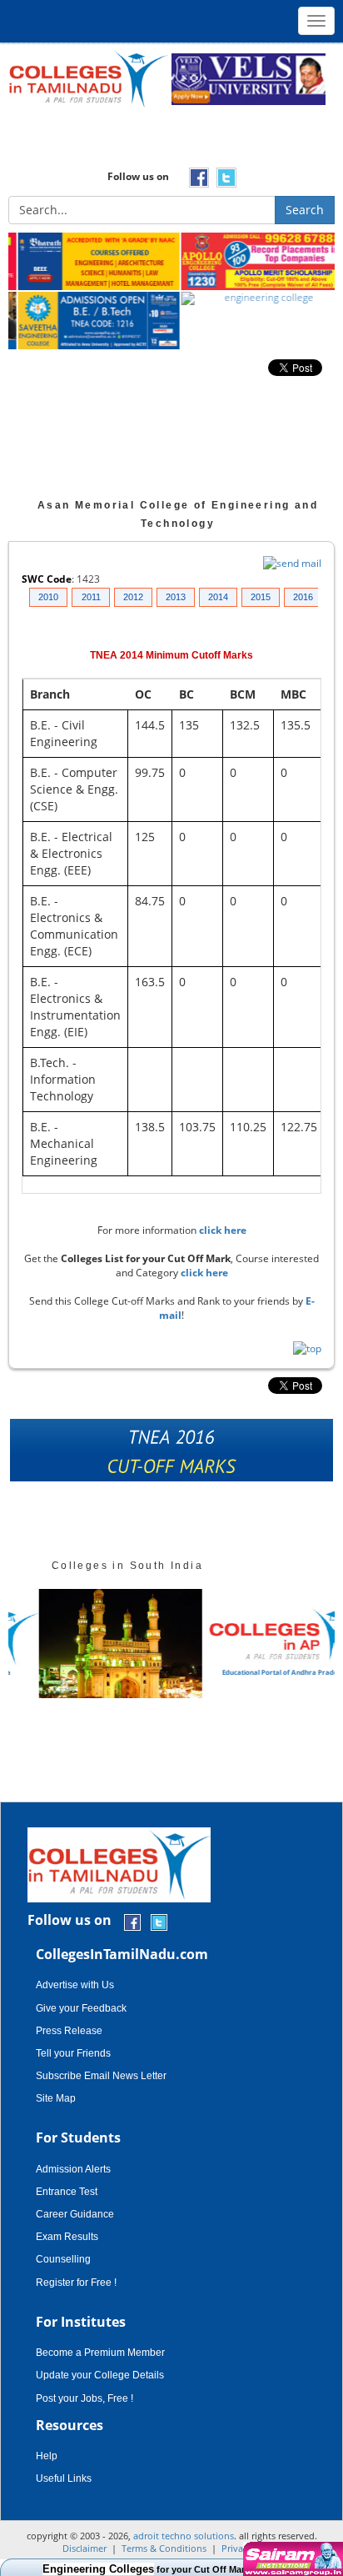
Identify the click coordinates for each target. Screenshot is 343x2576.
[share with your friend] (172, 1454)
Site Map (56, 2098)
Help (47, 2456)
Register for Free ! (76, 2283)
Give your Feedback (81, 2008)
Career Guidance (75, 2214)
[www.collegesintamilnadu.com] (88, 78)
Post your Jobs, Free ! (85, 2398)
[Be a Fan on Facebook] (132, 1921)
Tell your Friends (73, 2053)
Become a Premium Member (100, 2353)
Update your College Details (100, 2375)
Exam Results (67, 2237)
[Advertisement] (171, 143)
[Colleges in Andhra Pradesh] (90, 1644)
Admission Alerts (73, 2169)
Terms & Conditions (164, 2548)
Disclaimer (85, 2548)
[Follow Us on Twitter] (159, 1921)
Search (305, 210)
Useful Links (64, 2478)
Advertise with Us (75, 1985)
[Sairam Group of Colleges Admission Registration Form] (291, 2559)
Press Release (69, 2031)
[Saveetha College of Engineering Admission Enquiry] (90, 321)
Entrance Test (67, 2192)
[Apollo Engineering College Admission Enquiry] (253, 262)
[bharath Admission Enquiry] (90, 262)
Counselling (63, 2259)
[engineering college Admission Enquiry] (253, 299)
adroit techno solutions (184, 2536)
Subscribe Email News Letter (101, 2076)
